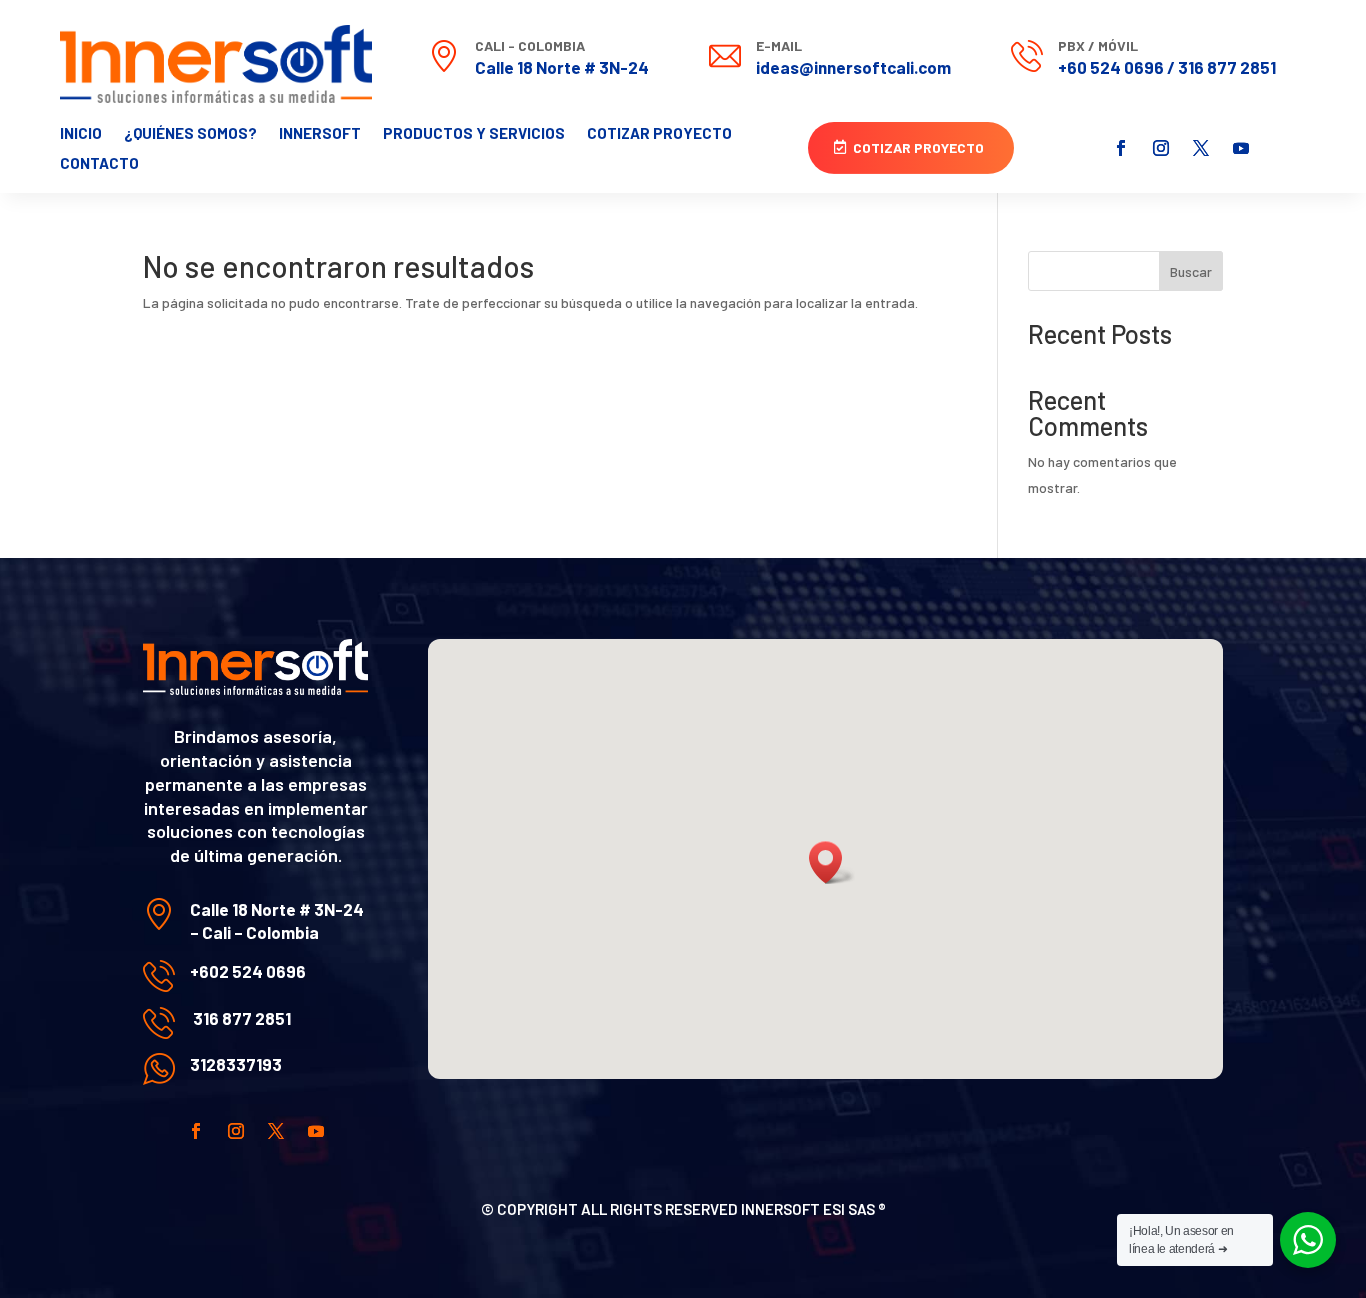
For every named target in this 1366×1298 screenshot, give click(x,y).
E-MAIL (779, 45)
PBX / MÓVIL (1098, 45)
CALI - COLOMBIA (530, 45)
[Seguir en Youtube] (1241, 148)
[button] (832, 862)
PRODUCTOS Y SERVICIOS (474, 134)
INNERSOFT (320, 134)
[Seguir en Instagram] (1161, 148)
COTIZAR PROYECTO (659, 134)
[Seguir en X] (1201, 148)
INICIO (81, 134)
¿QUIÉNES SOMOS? (190, 134)
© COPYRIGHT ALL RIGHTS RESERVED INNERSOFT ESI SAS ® (683, 1209)
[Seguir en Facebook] (1121, 148)
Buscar (1191, 271)
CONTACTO (99, 164)
